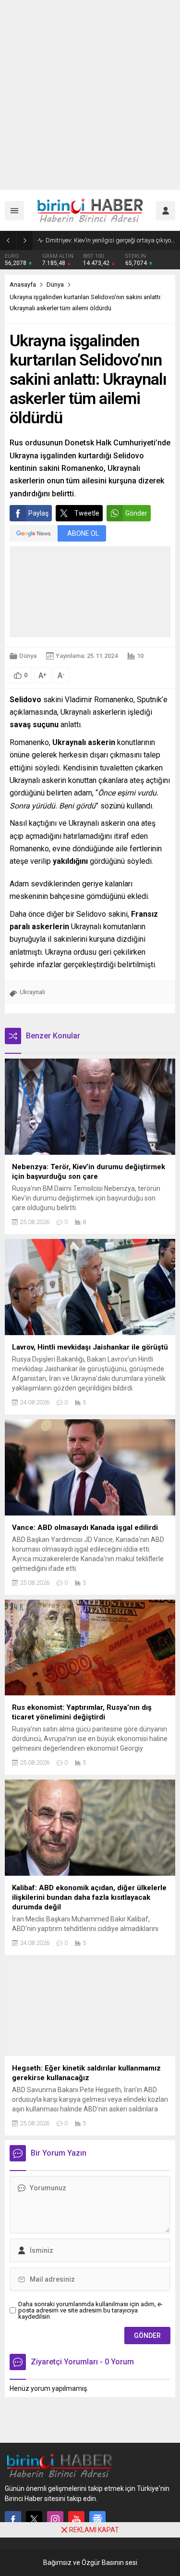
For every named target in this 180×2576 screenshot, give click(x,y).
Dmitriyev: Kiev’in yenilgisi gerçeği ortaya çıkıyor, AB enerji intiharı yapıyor (110, 240)
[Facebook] (13, 2519)
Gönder (136, 513)
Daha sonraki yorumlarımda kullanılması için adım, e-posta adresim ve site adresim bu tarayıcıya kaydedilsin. (90, 2310)
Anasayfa (23, 284)
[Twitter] (34, 2519)
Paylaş (38, 513)
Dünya (55, 284)
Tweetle (87, 513)
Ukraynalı (32, 992)
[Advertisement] (90, 95)
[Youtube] (76, 2519)
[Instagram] (55, 2519)
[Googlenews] (97, 2519)
